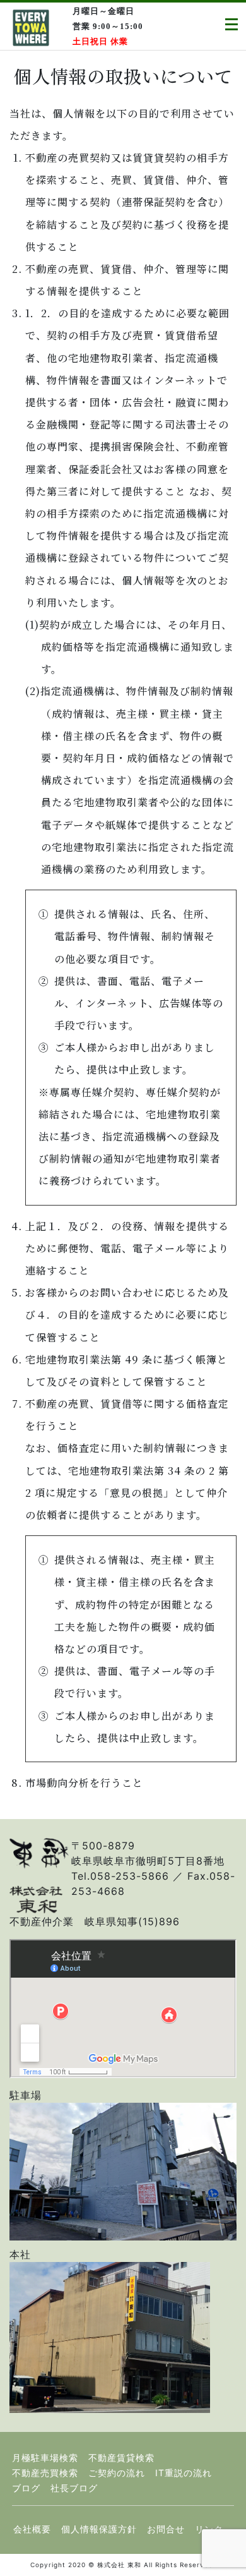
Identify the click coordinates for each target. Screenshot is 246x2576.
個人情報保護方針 (99, 2529)
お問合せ (166, 2529)
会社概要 (32, 2529)
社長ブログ (74, 2488)
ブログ (26, 2488)
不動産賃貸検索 (121, 2458)
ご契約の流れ (117, 2473)
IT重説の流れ (184, 2473)
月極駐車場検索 (45, 2458)
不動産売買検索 (45, 2473)
